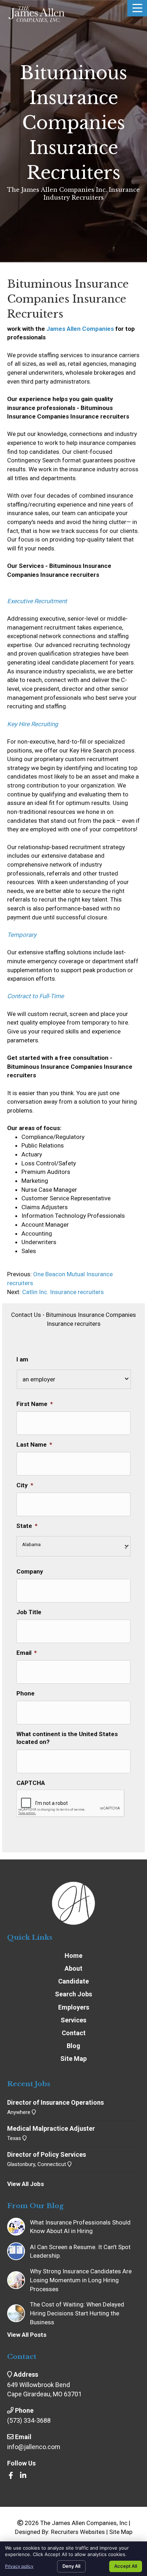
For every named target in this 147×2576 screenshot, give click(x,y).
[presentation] (71, 1803)
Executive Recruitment (37, 601)
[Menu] (137, 8)
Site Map (121, 2532)
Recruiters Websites (78, 2532)
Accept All (126, 2566)
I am (22, 1359)
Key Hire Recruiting (33, 724)
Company (30, 1571)
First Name (35, 1404)
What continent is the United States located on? (67, 1738)
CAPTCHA (31, 1783)
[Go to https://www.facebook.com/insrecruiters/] (11, 2476)
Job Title (29, 1612)
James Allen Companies (80, 329)
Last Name (34, 1444)
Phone (26, 1693)
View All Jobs (26, 2184)
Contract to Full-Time (36, 996)
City (25, 1485)
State (27, 1526)
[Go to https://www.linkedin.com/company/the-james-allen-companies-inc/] (23, 2476)
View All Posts (27, 2335)
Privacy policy (19, 2566)
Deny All (71, 2566)
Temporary (22, 935)
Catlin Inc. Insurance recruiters (63, 1292)
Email (27, 1653)
